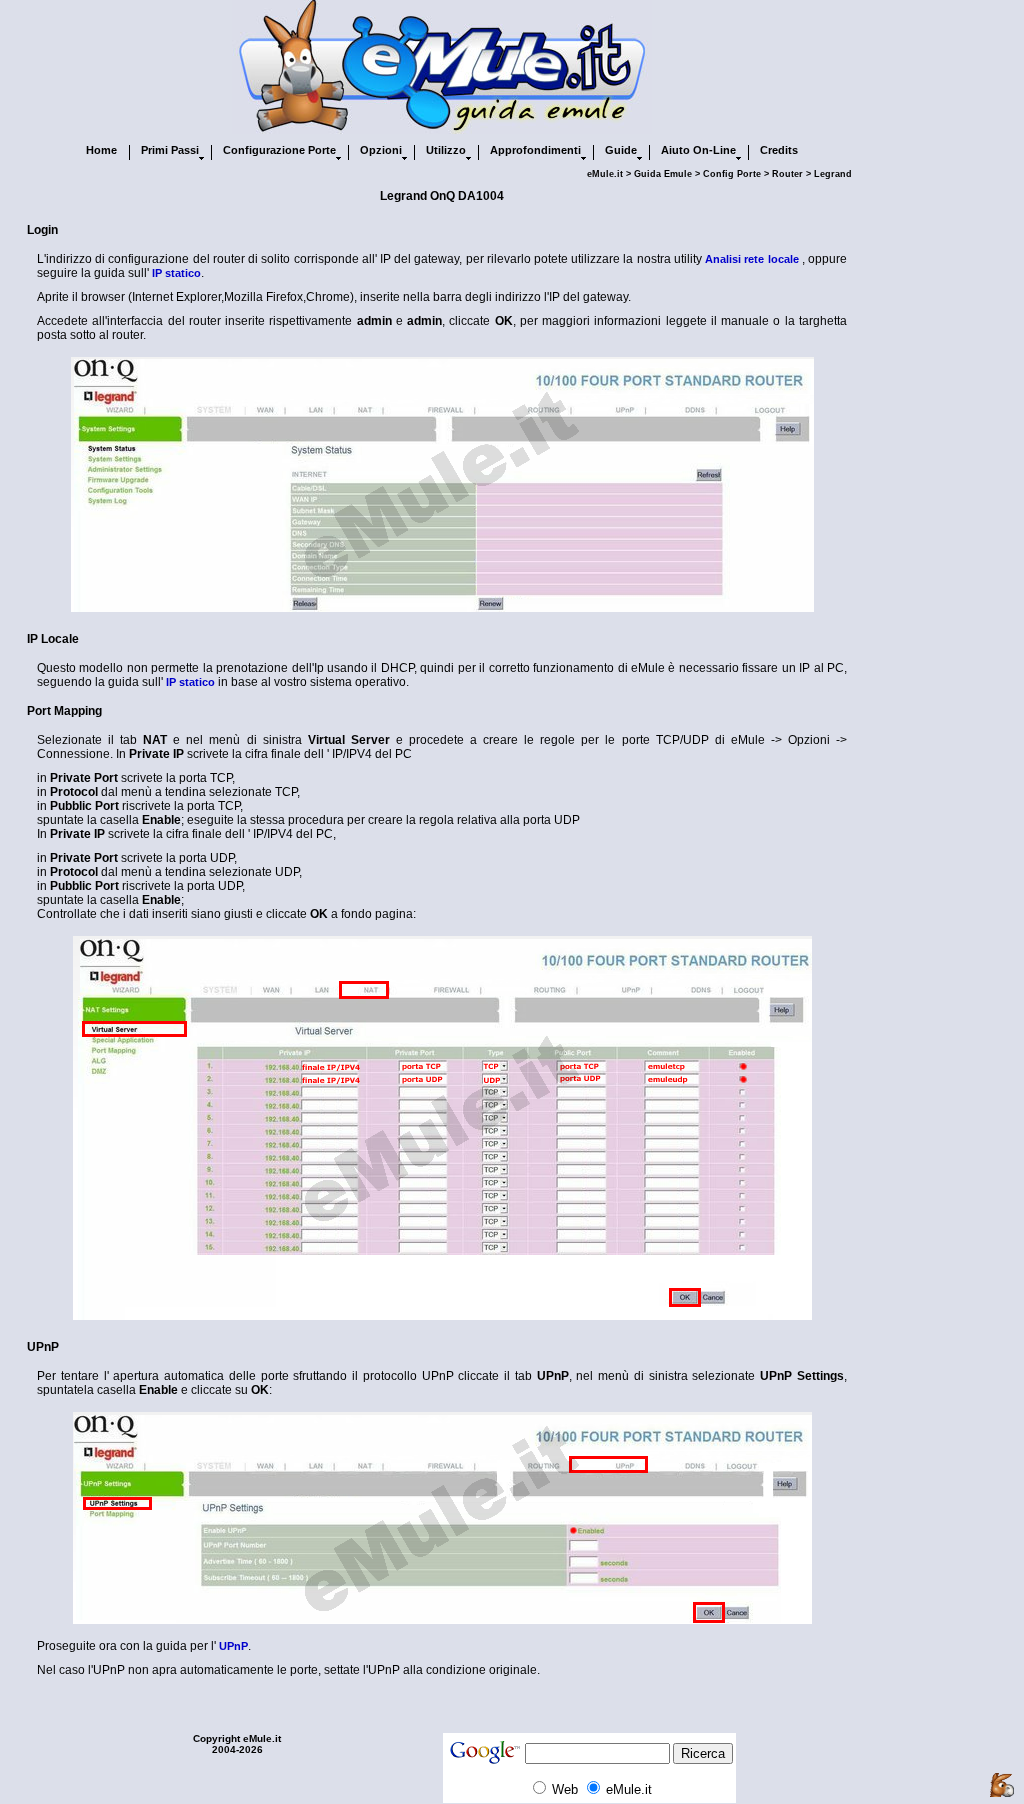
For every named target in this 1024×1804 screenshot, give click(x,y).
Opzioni (381, 150)
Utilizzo (446, 150)
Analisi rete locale (751, 259)
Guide (621, 150)
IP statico (176, 273)
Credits (779, 150)
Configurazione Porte (279, 150)
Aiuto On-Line (698, 150)
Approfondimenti (535, 150)
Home (101, 150)
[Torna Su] (1002, 1786)
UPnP (233, 1646)
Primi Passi (170, 150)
